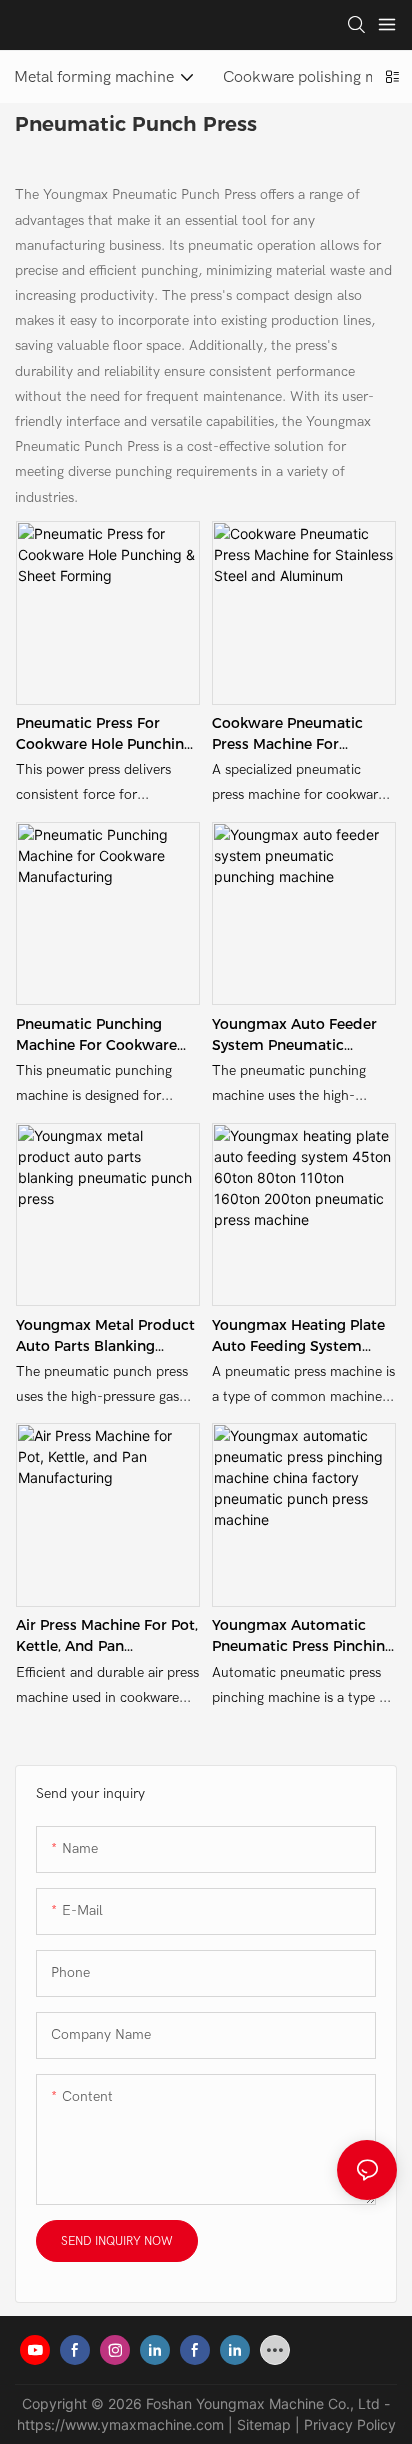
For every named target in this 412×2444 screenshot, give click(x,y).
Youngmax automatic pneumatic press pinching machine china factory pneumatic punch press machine (303, 1636)
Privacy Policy (350, 2424)
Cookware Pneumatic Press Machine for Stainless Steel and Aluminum (287, 734)
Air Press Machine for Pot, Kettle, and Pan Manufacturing (107, 1636)
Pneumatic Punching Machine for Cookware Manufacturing (96, 1035)
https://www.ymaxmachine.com (120, 2424)
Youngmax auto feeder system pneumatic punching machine (294, 1035)
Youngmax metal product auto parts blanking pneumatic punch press (105, 1336)
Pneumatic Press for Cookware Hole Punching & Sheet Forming (104, 734)
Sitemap (264, 2424)
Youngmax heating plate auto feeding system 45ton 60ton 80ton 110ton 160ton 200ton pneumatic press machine (302, 1336)
